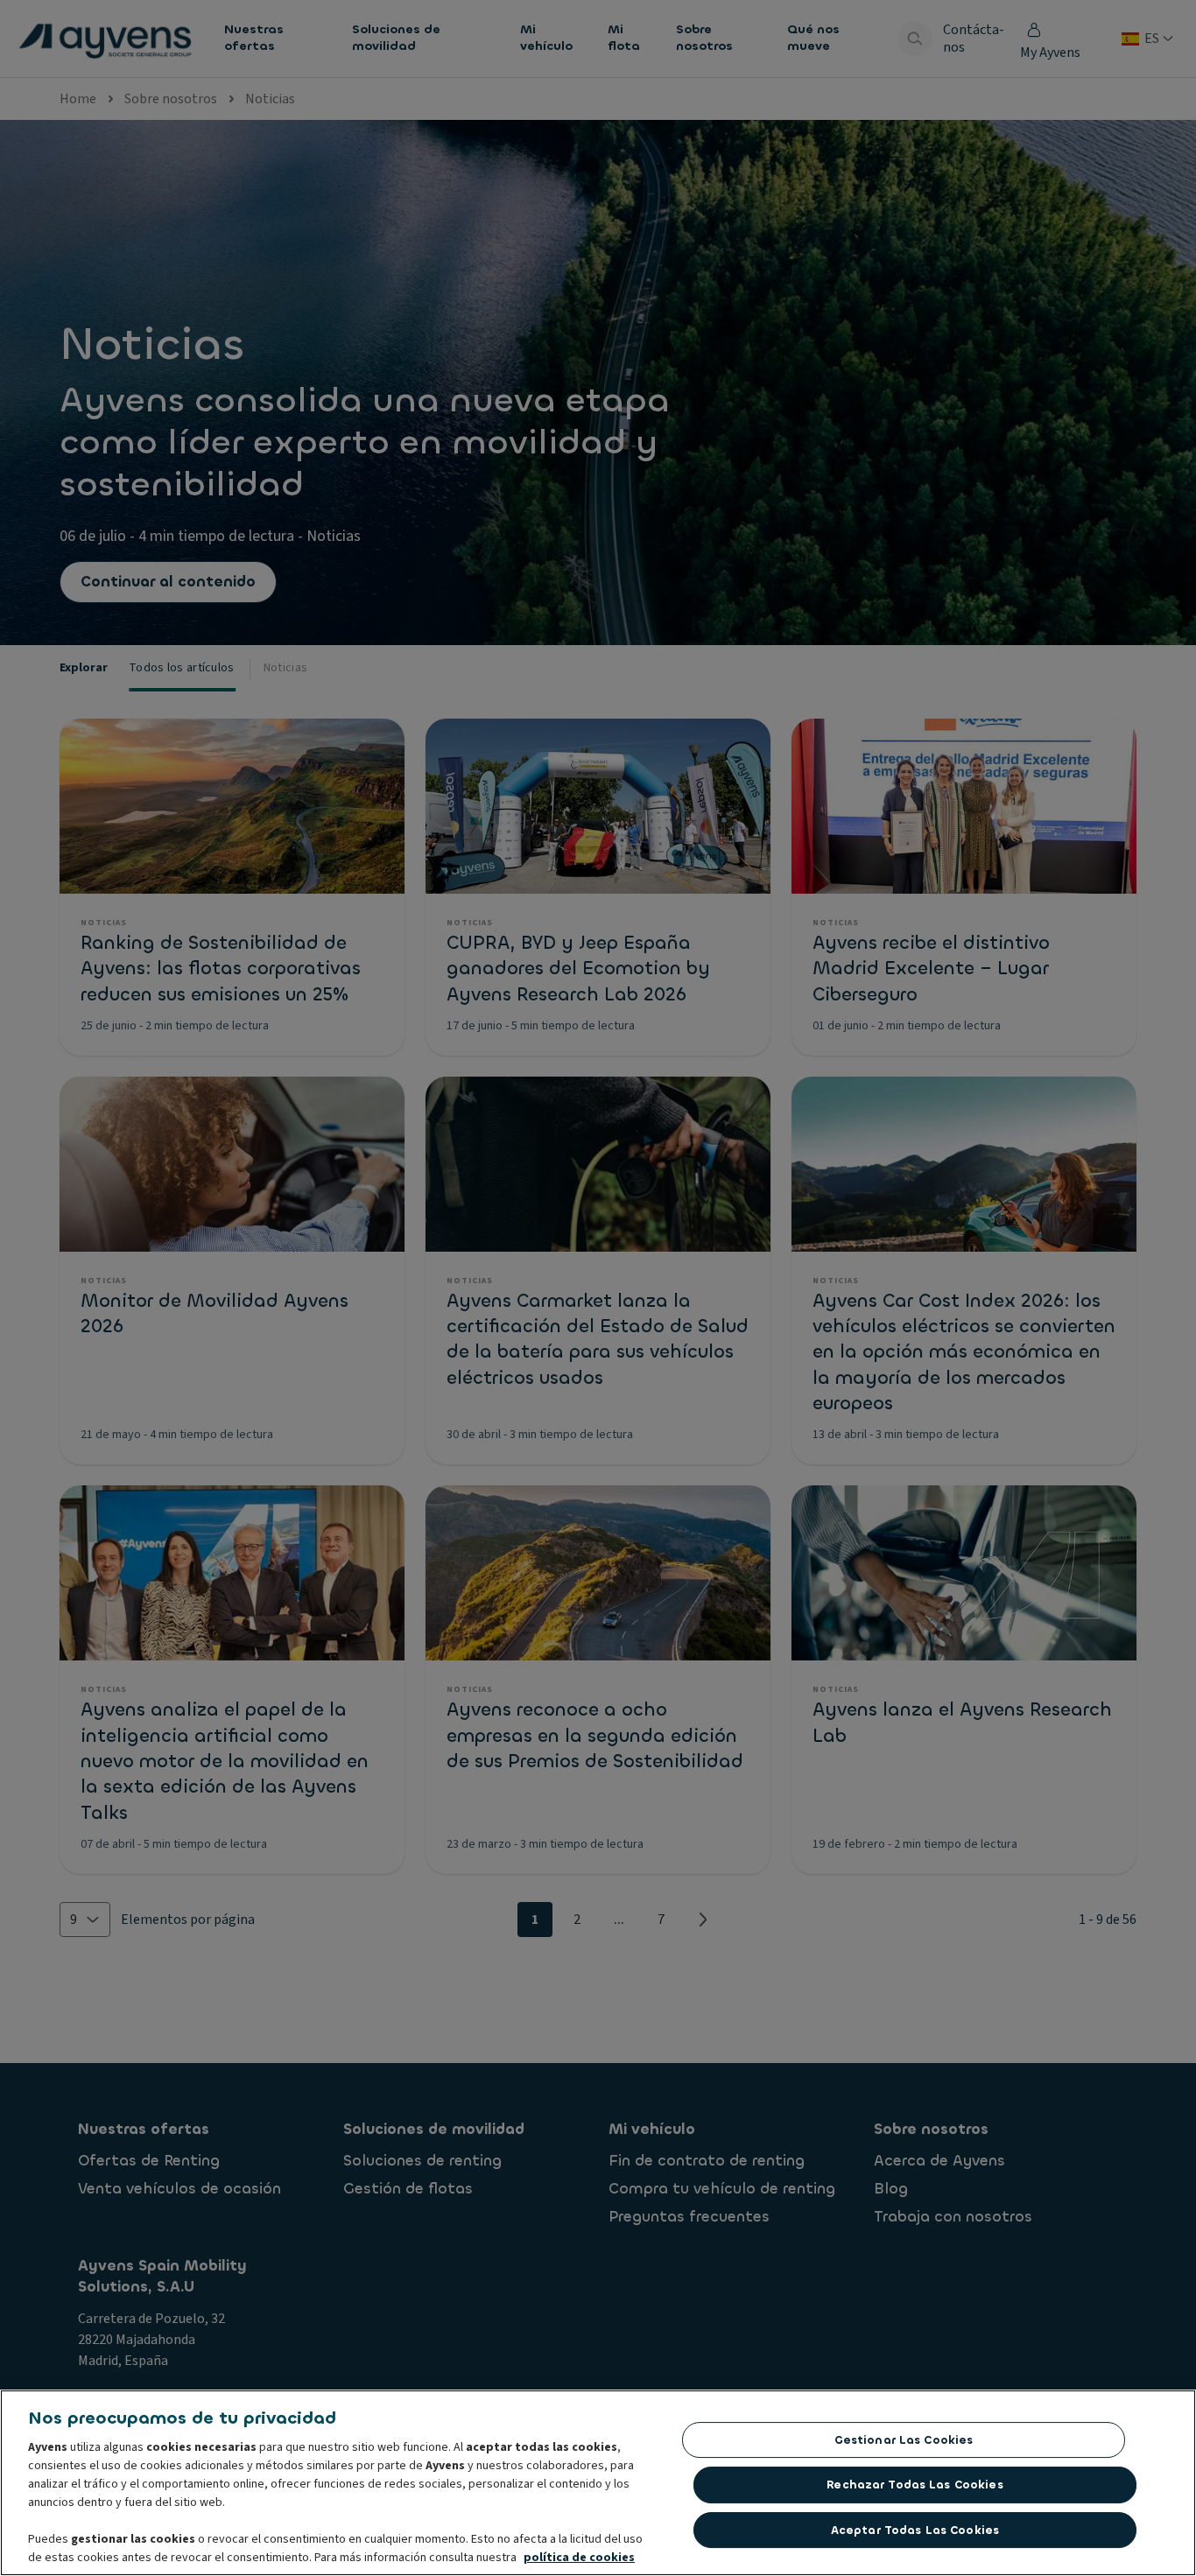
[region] (598, 2483)
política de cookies (579, 2558)
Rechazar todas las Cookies (915, 2485)
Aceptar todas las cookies (915, 2530)
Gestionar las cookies (904, 2440)
